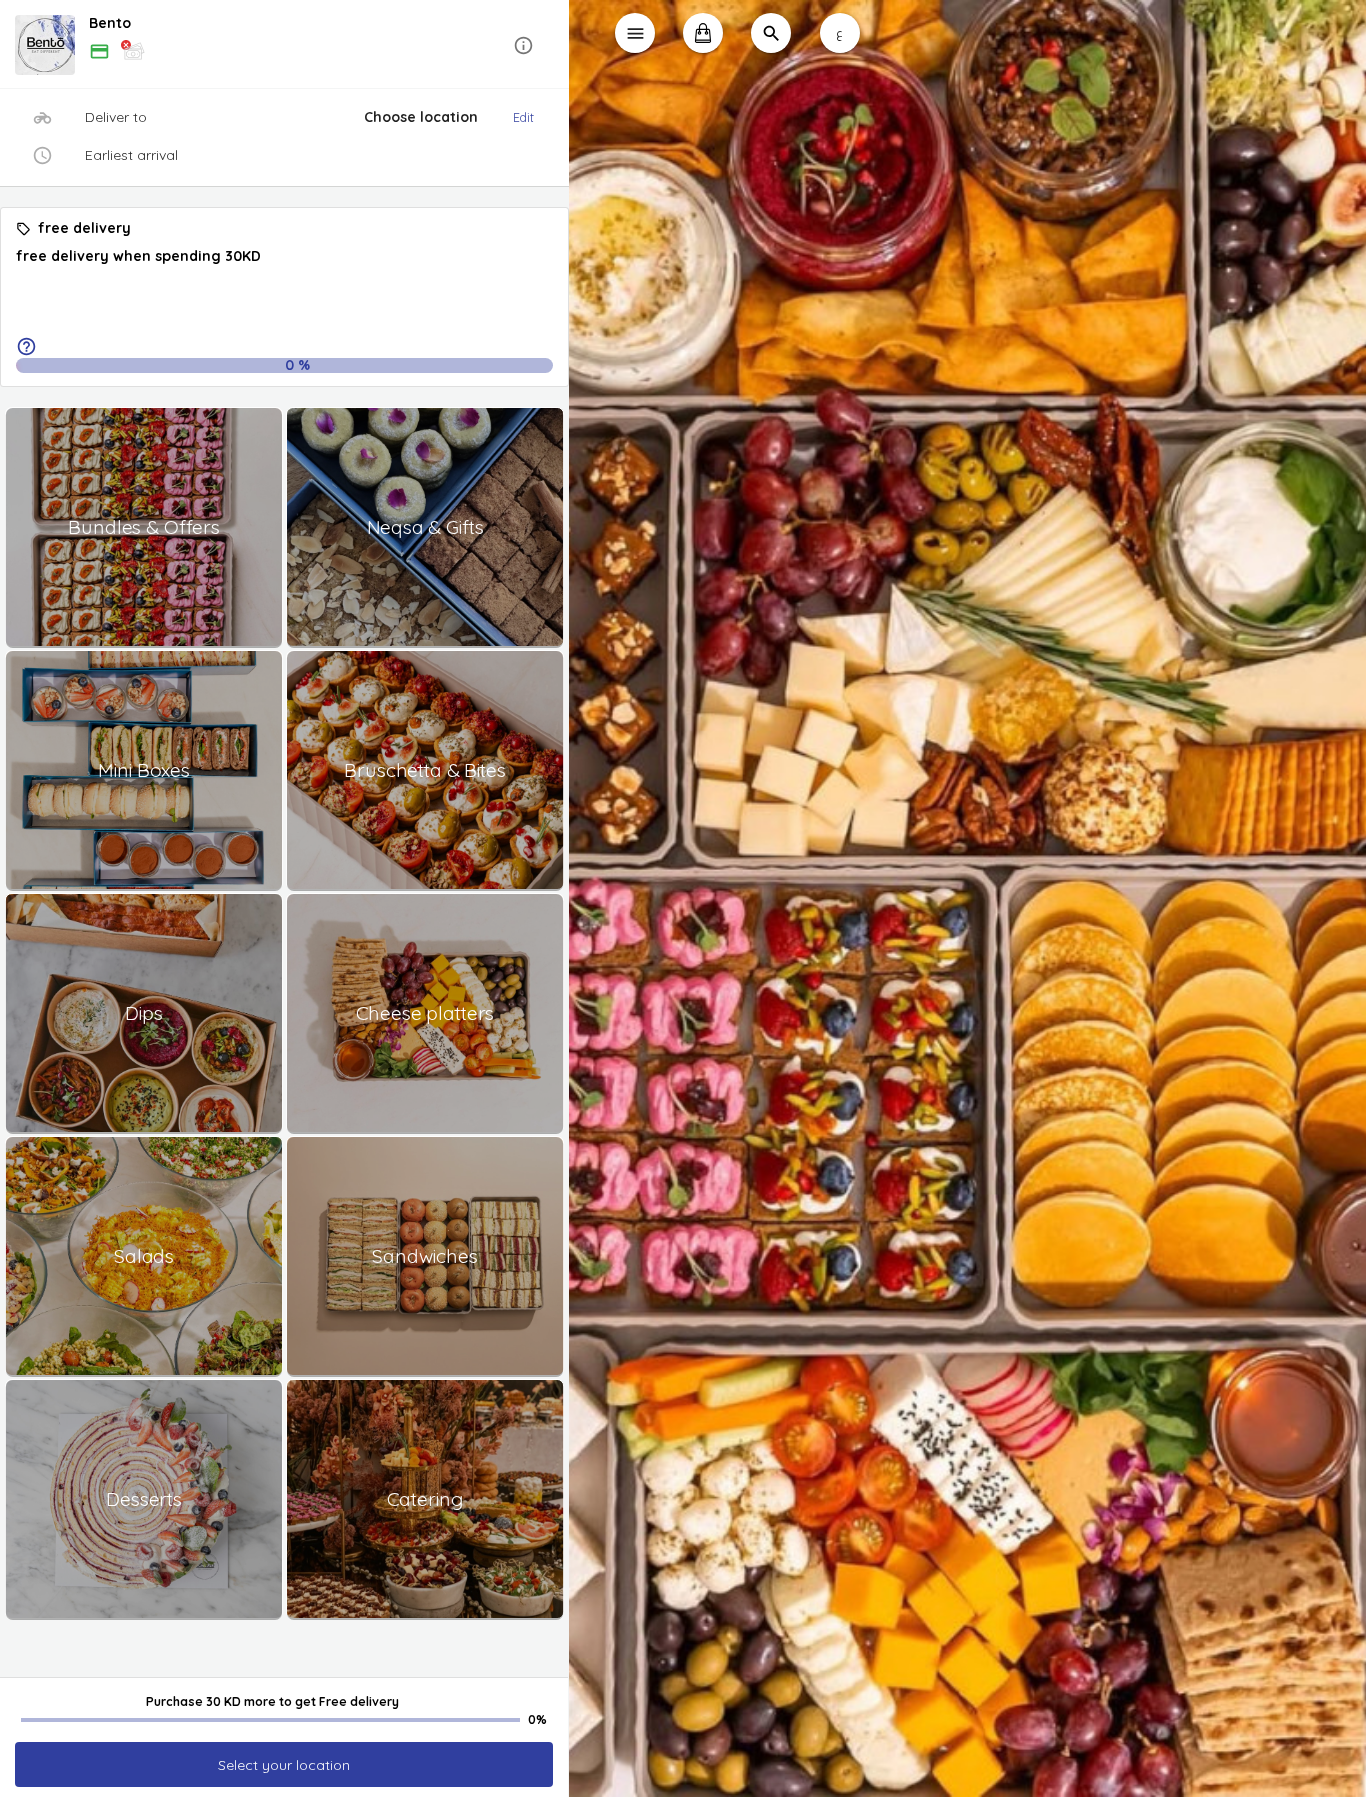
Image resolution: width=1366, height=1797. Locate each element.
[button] (284, 45)
